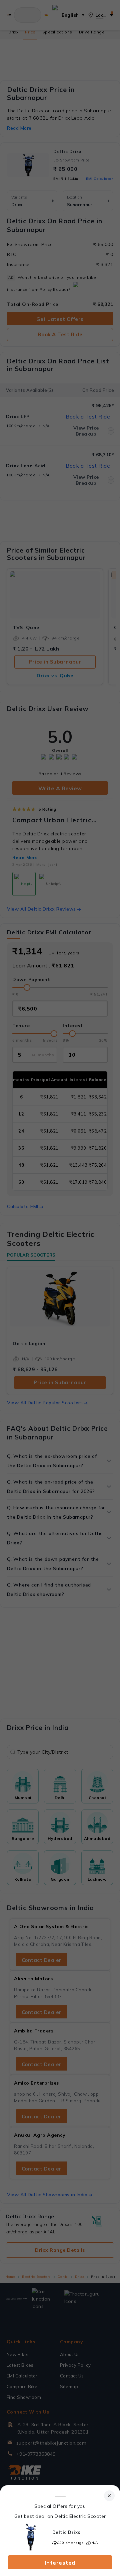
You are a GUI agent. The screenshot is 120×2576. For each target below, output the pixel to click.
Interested (60, 2563)
